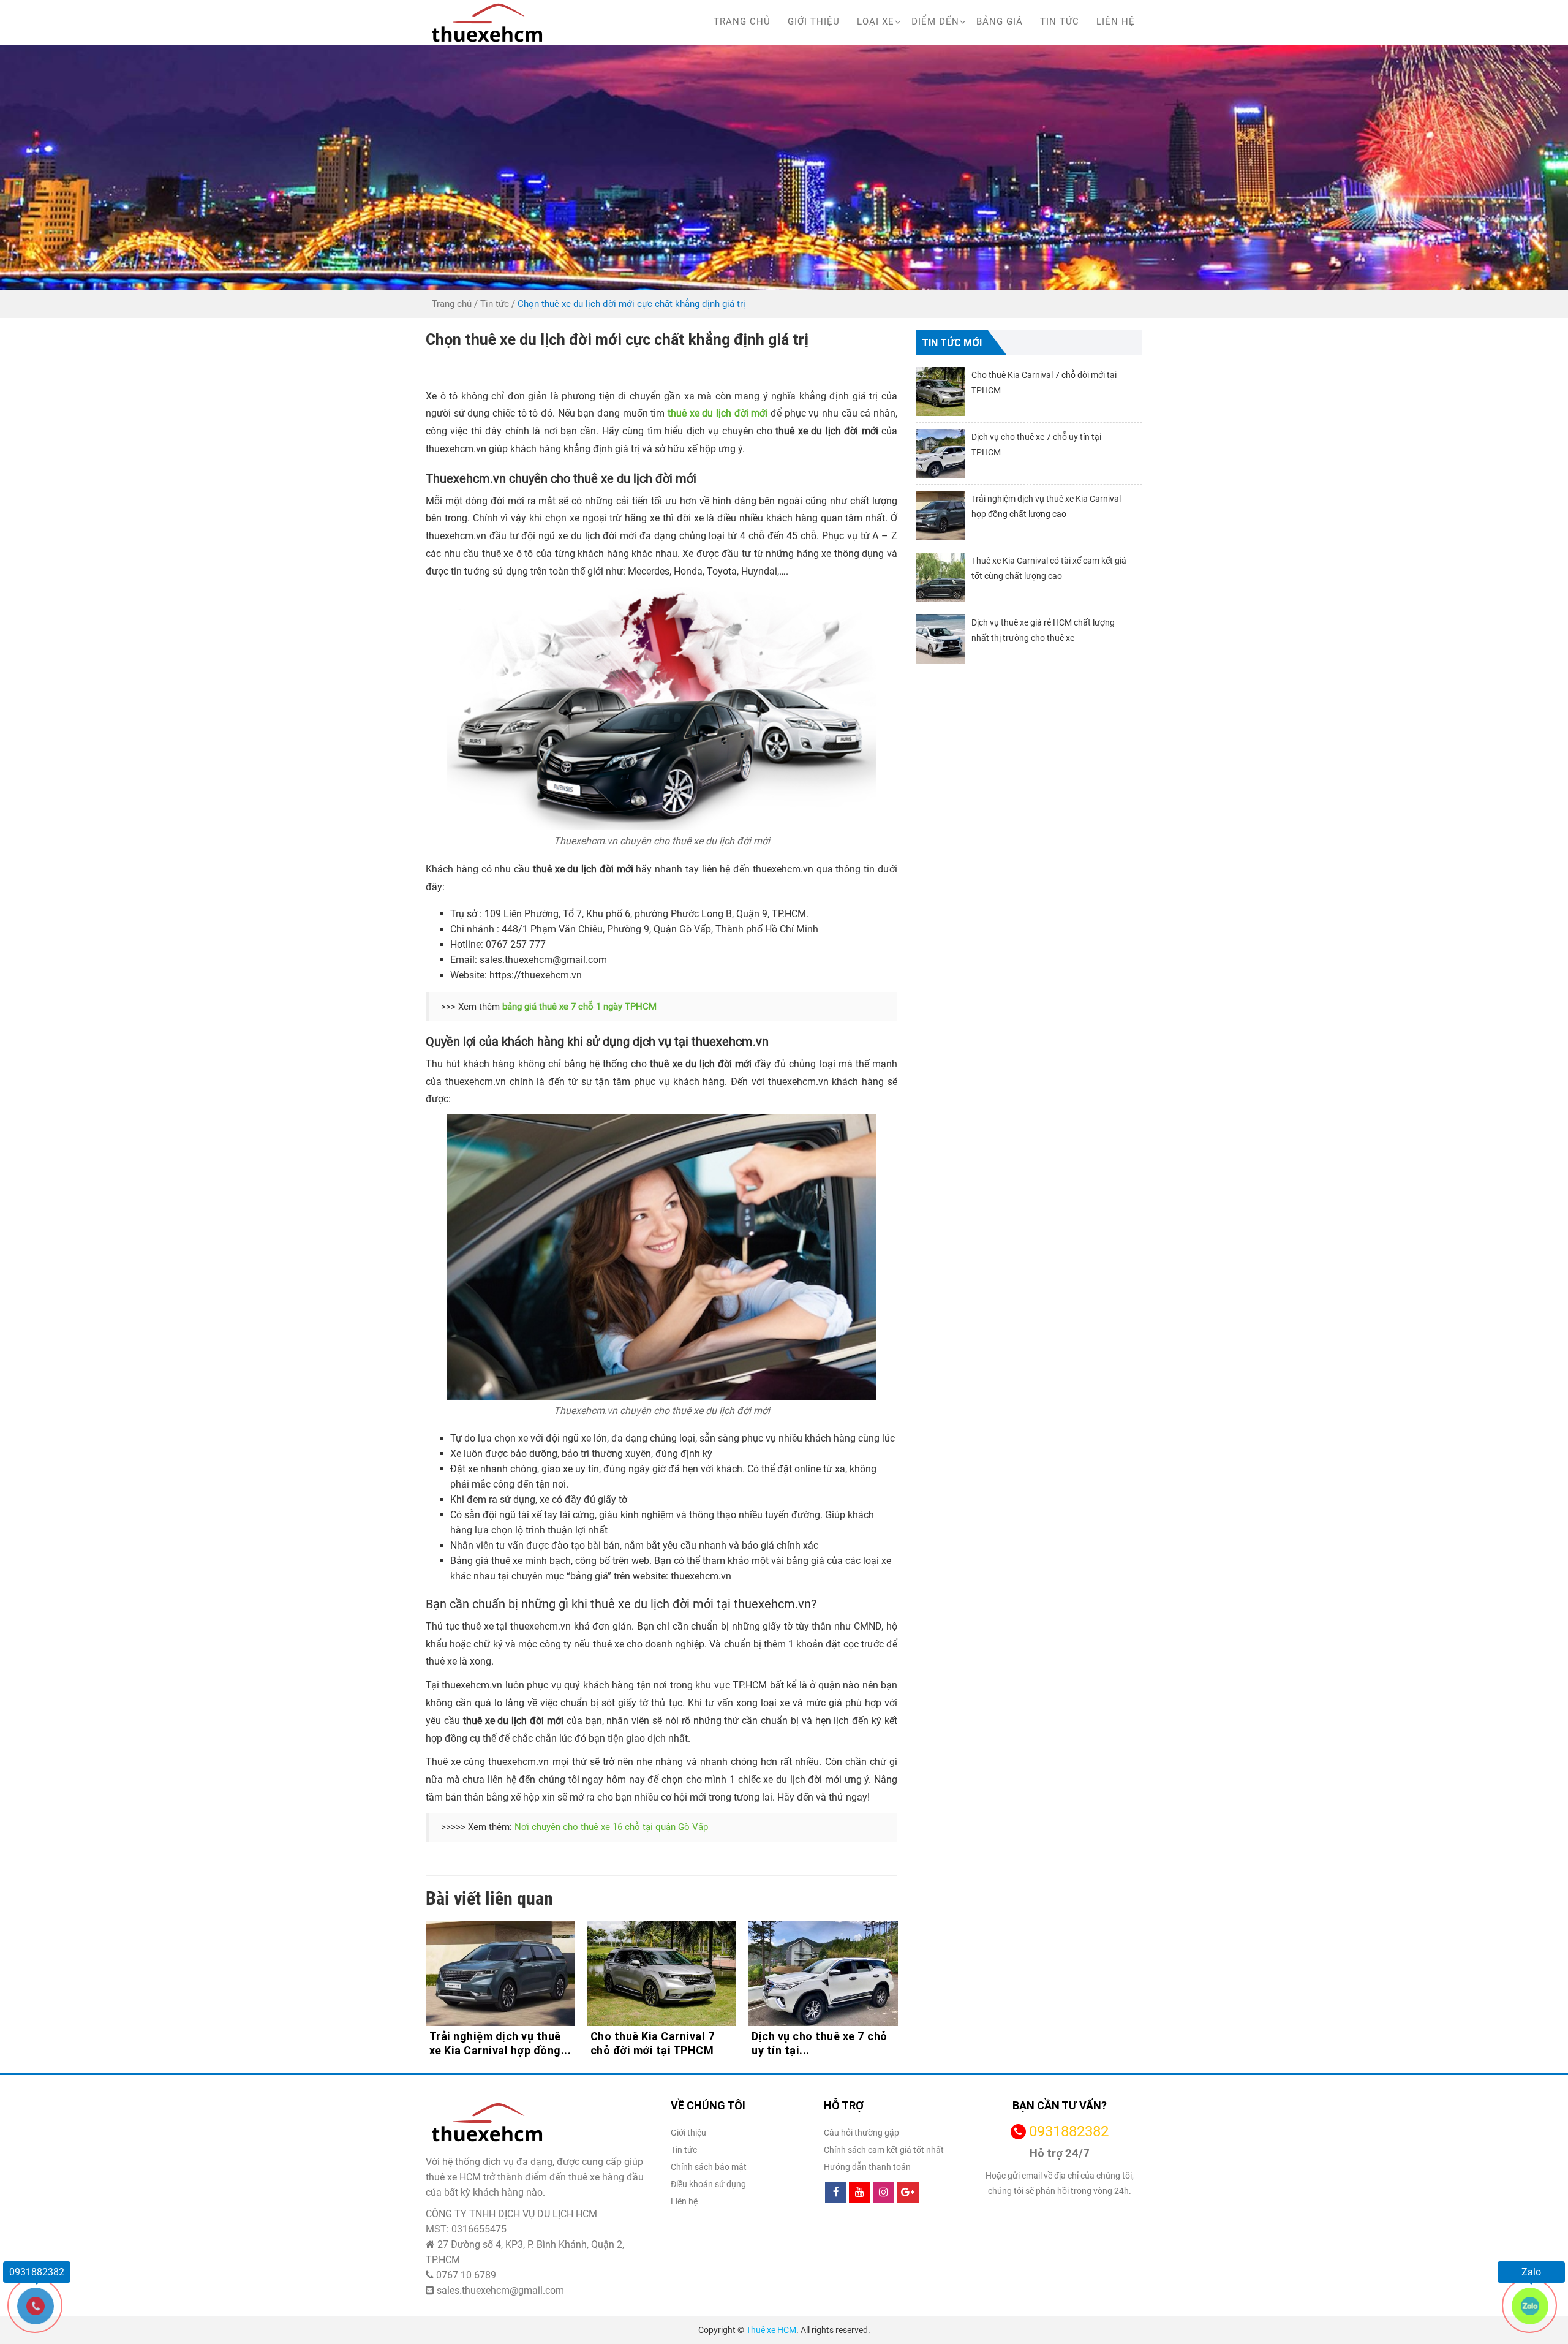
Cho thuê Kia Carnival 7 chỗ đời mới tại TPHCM (492, 2043)
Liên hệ (1116, 21)
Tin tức (1060, 21)
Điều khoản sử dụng (708, 2184)
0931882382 (1069, 2132)
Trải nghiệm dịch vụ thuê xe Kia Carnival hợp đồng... (823, 2043)
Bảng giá (1000, 21)
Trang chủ (742, 21)
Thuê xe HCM (771, 2330)
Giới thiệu (814, 21)
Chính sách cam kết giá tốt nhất (884, 2150)
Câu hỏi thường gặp (861, 2133)
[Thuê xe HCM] (487, 23)
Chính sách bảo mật (709, 2167)
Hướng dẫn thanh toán (867, 2167)
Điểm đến (935, 21)
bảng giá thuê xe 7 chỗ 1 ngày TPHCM (578, 1007)
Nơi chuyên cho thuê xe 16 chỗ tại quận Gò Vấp (611, 1827)
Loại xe (876, 21)
